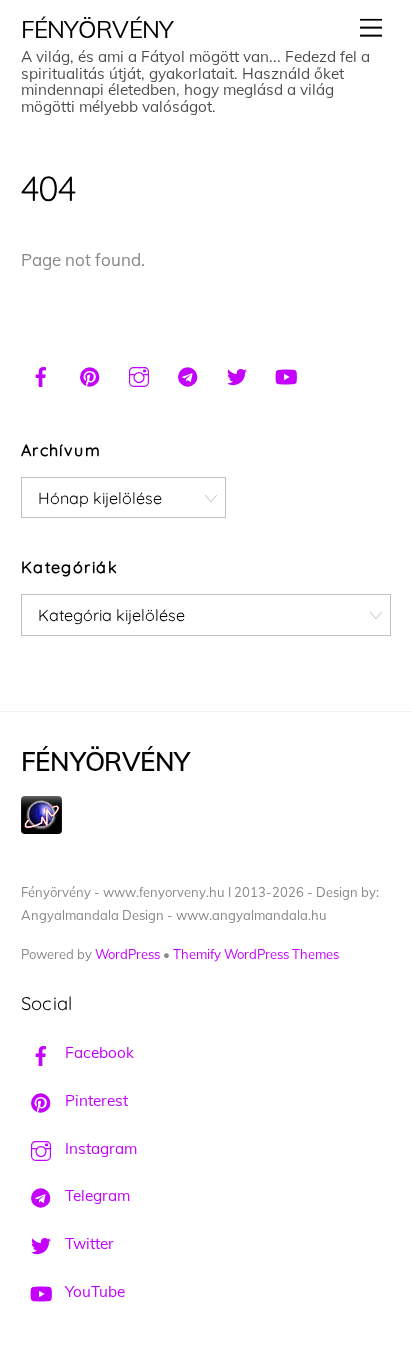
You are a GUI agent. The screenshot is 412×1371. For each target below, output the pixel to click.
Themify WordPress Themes (256, 954)
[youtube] (286, 374)
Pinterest (94, 1100)
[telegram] (188, 374)
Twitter (87, 1243)
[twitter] (237, 374)
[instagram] (139, 374)
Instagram (99, 1148)
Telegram (95, 1195)
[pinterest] (90, 374)
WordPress (127, 954)
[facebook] (41, 374)
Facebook (97, 1052)
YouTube (93, 1291)
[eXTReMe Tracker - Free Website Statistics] (41, 828)
